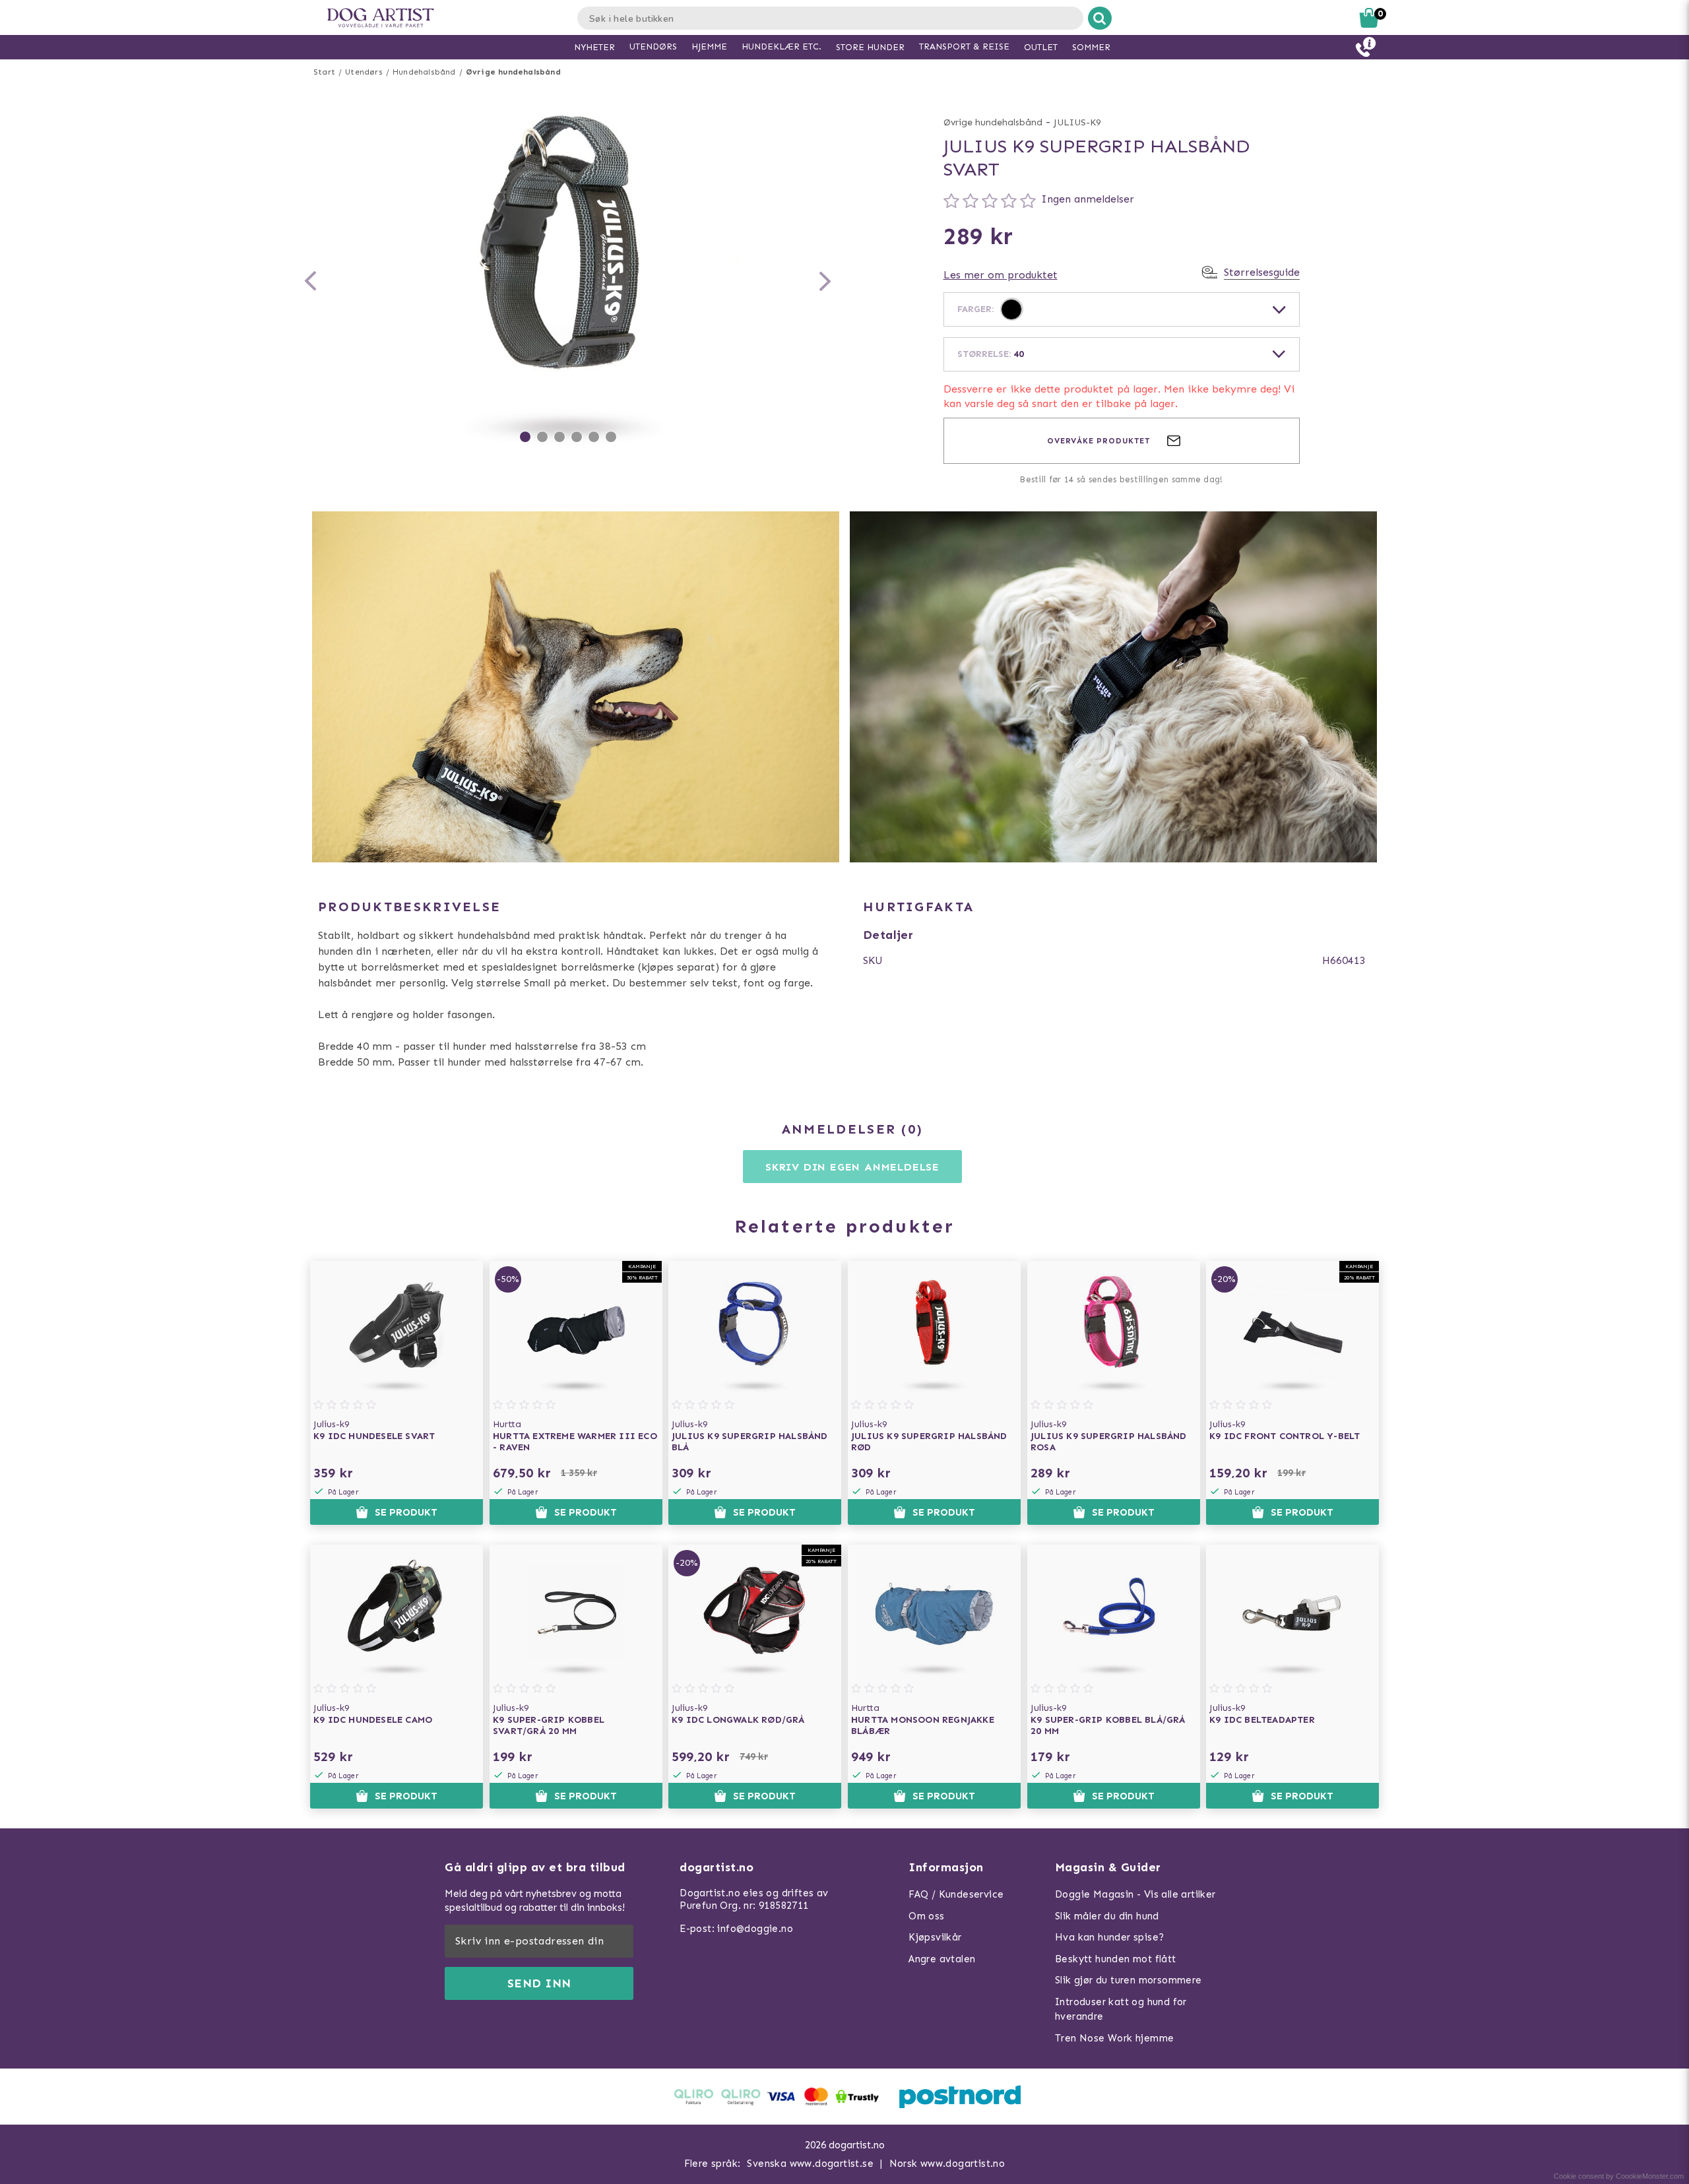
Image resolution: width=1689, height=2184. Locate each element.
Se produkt (406, 1512)
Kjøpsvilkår (935, 1937)
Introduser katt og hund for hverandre (1121, 2009)
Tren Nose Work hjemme (1114, 2038)
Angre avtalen (942, 1959)
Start (324, 72)
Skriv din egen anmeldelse (852, 1167)
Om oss (926, 1916)
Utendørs (364, 72)
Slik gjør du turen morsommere (1129, 1980)
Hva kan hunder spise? (1109, 1937)
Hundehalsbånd (424, 72)
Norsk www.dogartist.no (947, 2164)
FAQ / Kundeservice (956, 1894)
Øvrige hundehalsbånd (513, 72)
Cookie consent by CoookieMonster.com (1619, 2176)
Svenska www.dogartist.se (810, 2164)
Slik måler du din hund (1107, 1916)
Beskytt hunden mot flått (1116, 1959)
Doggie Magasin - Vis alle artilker (1135, 1894)
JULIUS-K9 (1077, 122)
